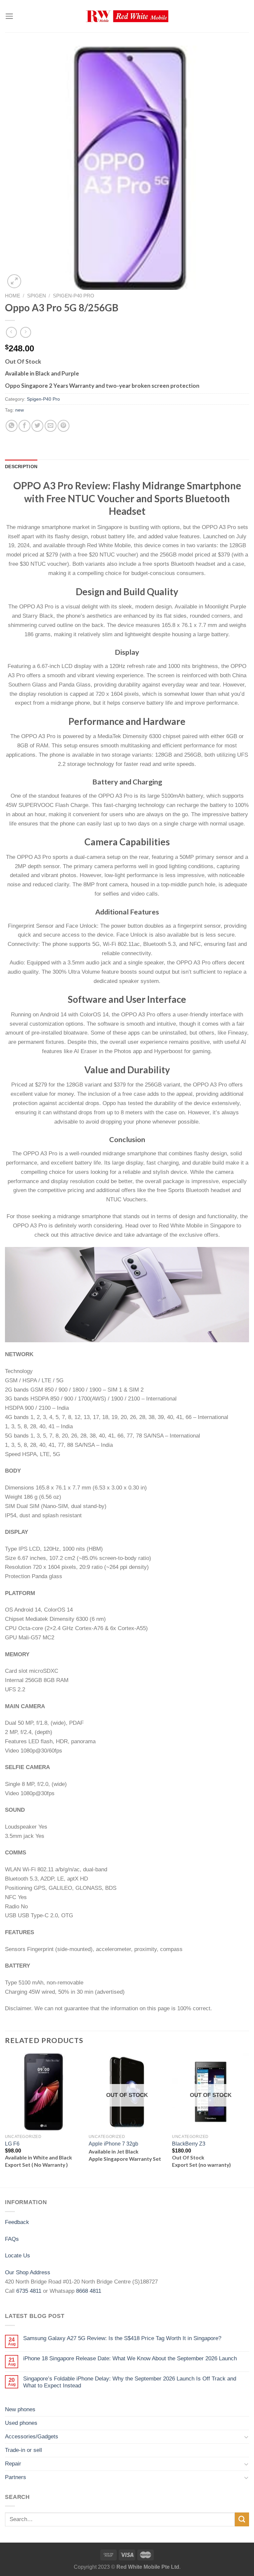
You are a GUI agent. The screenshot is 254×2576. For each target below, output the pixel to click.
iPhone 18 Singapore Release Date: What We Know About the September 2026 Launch (130, 2358)
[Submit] (242, 2520)
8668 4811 (89, 2291)
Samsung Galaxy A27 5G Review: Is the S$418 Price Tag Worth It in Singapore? (122, 2338)
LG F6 (12, 2144)
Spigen (37, 296)
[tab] (21, 466)
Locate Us (18, 2255)
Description (21, 466)
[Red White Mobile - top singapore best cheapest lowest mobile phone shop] (127, 16)
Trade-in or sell (23, 2450)
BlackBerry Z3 (189, 2144)
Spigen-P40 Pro (74, 296)
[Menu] (9, 16)
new (20, 410)
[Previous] (5, 2120)
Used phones (21, 2423)
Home (13, 296)
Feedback (17, 2222)
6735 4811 (29, 2291)
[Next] (249, 2120)
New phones (20, 2409)
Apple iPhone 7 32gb (113, 2144)
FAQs (12, 2239)
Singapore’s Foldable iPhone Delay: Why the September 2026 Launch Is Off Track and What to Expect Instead (130, 2382)
